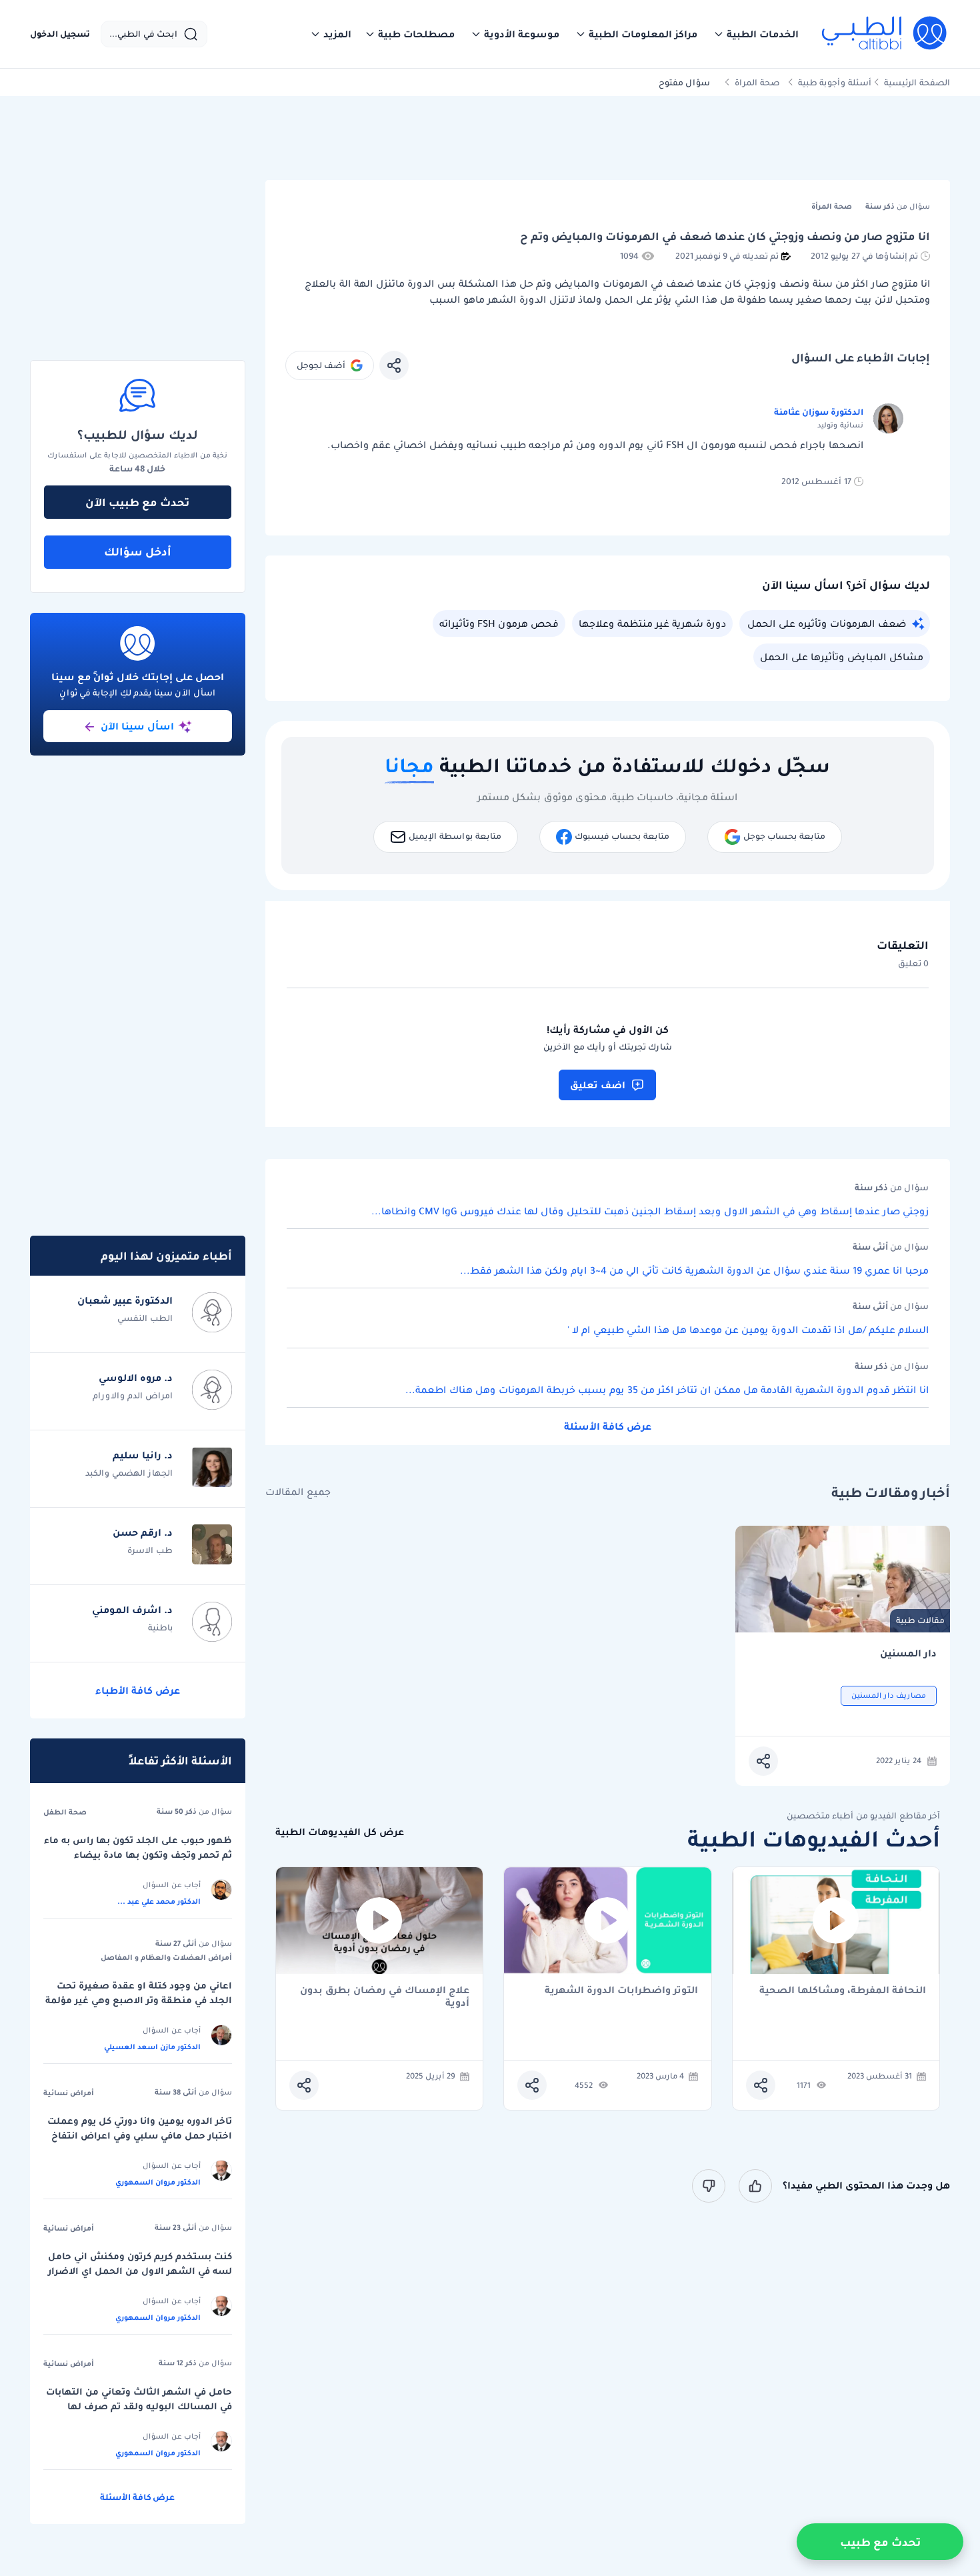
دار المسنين (908, 1653)
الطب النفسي (145, 1318)
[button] (756, 34)
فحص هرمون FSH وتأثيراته (499, 623)
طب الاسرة (150, 1550)
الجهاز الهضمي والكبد (129, 1473)
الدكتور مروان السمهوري (158, 2182)
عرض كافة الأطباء (138, 1690)
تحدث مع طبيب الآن (137, 502)
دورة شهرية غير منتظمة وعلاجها (652, 623)
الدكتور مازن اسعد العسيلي (152, 2047)
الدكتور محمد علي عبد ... (159, 1901)
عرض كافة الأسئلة (608, 1426)
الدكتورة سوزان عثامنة (819, 412)
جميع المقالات (298, 1492)
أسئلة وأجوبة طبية (835, 82)
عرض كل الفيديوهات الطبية (340, 1832)
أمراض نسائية (69, 2093)
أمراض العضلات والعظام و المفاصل (166, 1957)
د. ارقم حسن (143, 1532)
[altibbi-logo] (885, 34)
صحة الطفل (65, 1812)
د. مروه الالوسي (136, 1378)
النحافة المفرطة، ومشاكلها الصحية (843, 1991)
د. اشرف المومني (132, 1610)
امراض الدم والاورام (133, 1395)
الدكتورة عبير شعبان (125, 1300)
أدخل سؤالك (138, 551)
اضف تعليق (598, 1085)
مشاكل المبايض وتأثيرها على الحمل (842, 657)
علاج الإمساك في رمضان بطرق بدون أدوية (385, 1997)
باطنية (160, 1627)
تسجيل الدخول (60, 34)
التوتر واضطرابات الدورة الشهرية (621, 1991)
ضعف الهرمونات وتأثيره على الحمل (827, 623)
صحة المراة (757, 82)
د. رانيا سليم (143, 1455)
